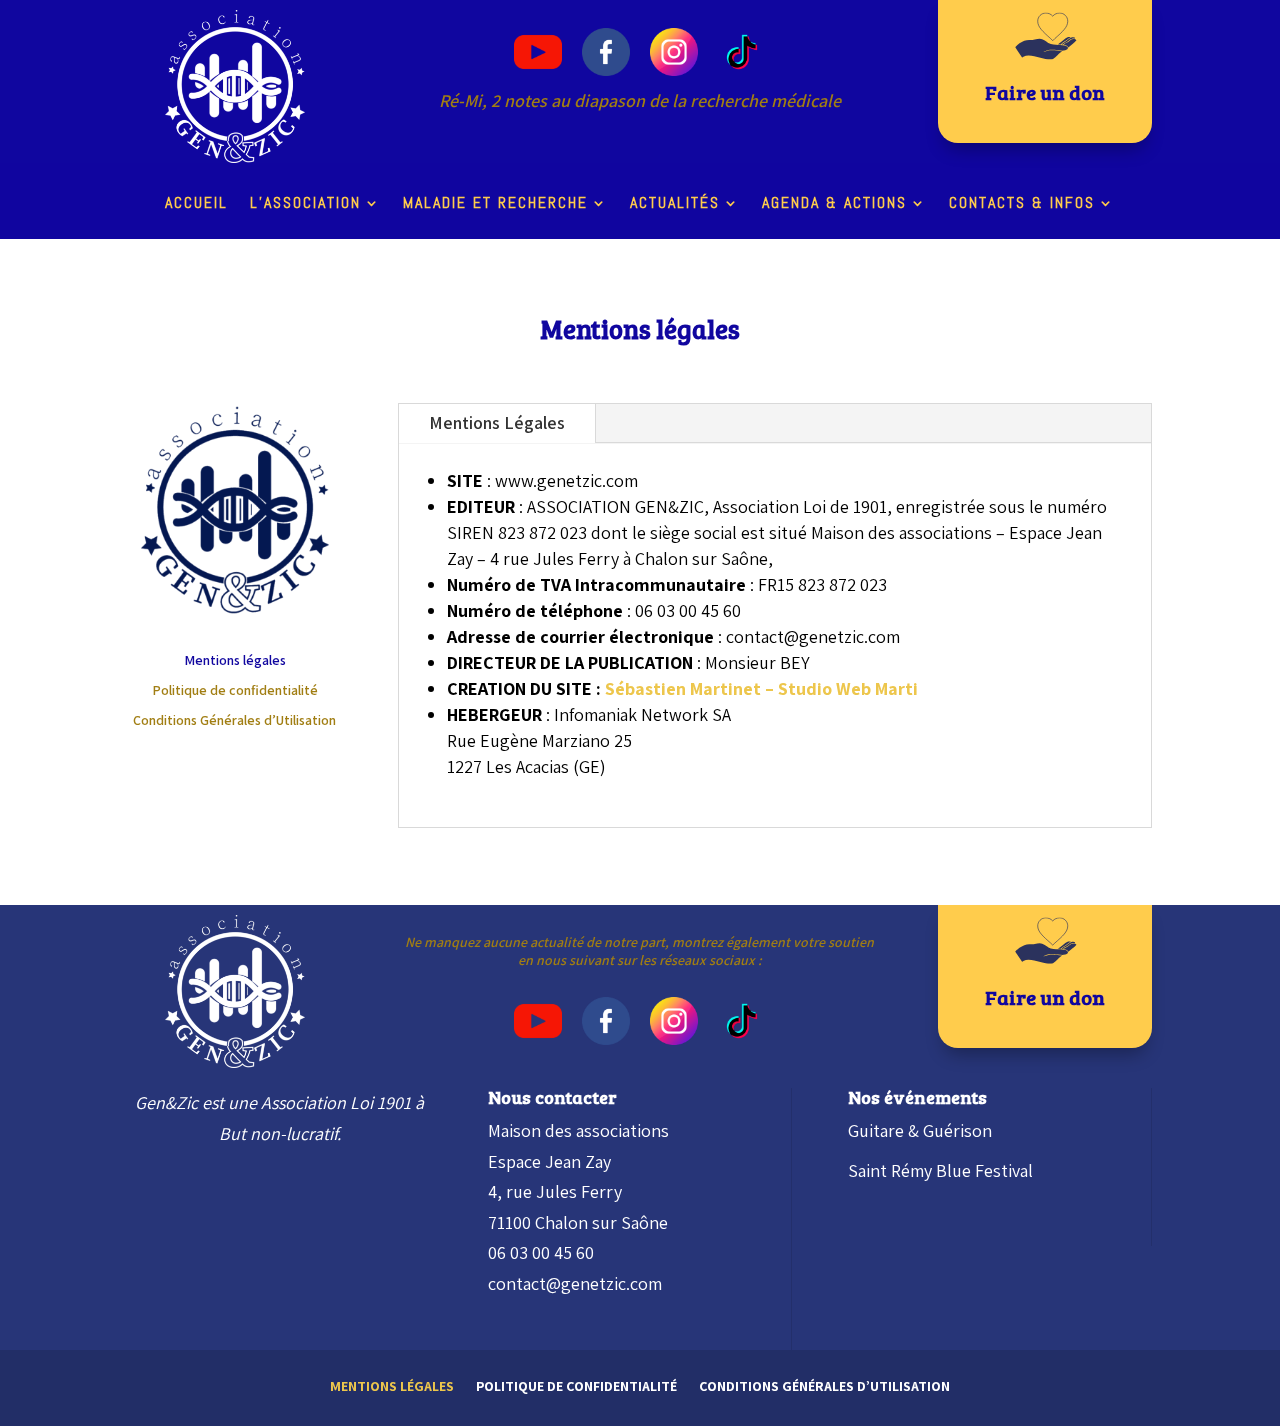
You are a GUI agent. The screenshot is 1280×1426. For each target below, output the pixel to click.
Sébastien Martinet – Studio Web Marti (761, 688)
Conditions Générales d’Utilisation (234, 721)
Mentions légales (235, 661)
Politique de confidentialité (235, 691)
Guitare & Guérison (920, 1130)
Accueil (196, 204)
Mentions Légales (497, 422)
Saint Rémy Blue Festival (940, 1170)
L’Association (305, 204)
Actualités (675, 204)
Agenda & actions (834, 204)
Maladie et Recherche (495, 204)
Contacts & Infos (1022, 204)
